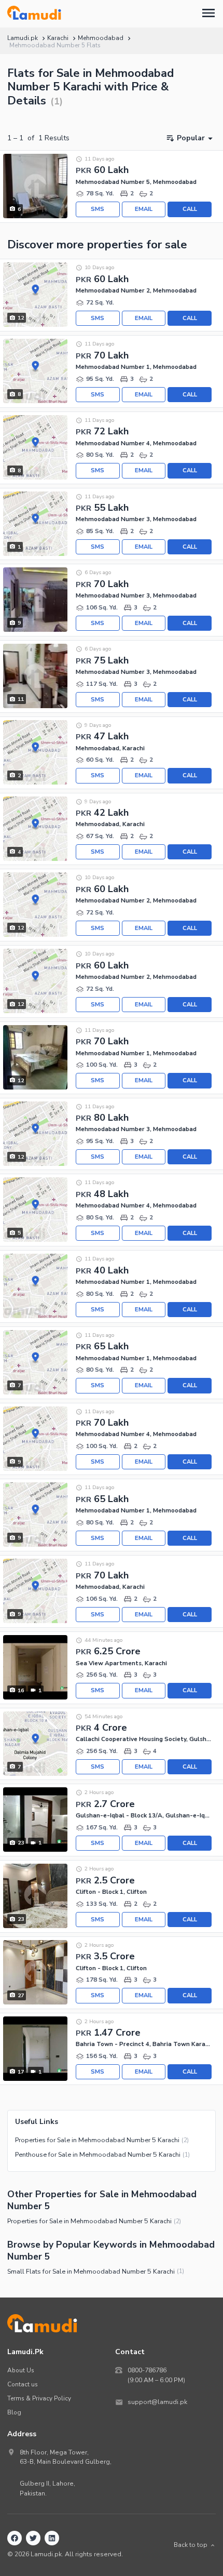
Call (190, 209)
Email (144, 209)
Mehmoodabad (101, 38)
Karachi (58, 38)
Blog (14, 2412)
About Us (21, 2370)
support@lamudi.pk (157, 2402)
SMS (97, 209)
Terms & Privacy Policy (39, 2398)
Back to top (191, 2545)
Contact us (23, 2384)
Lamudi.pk (23, 38)
